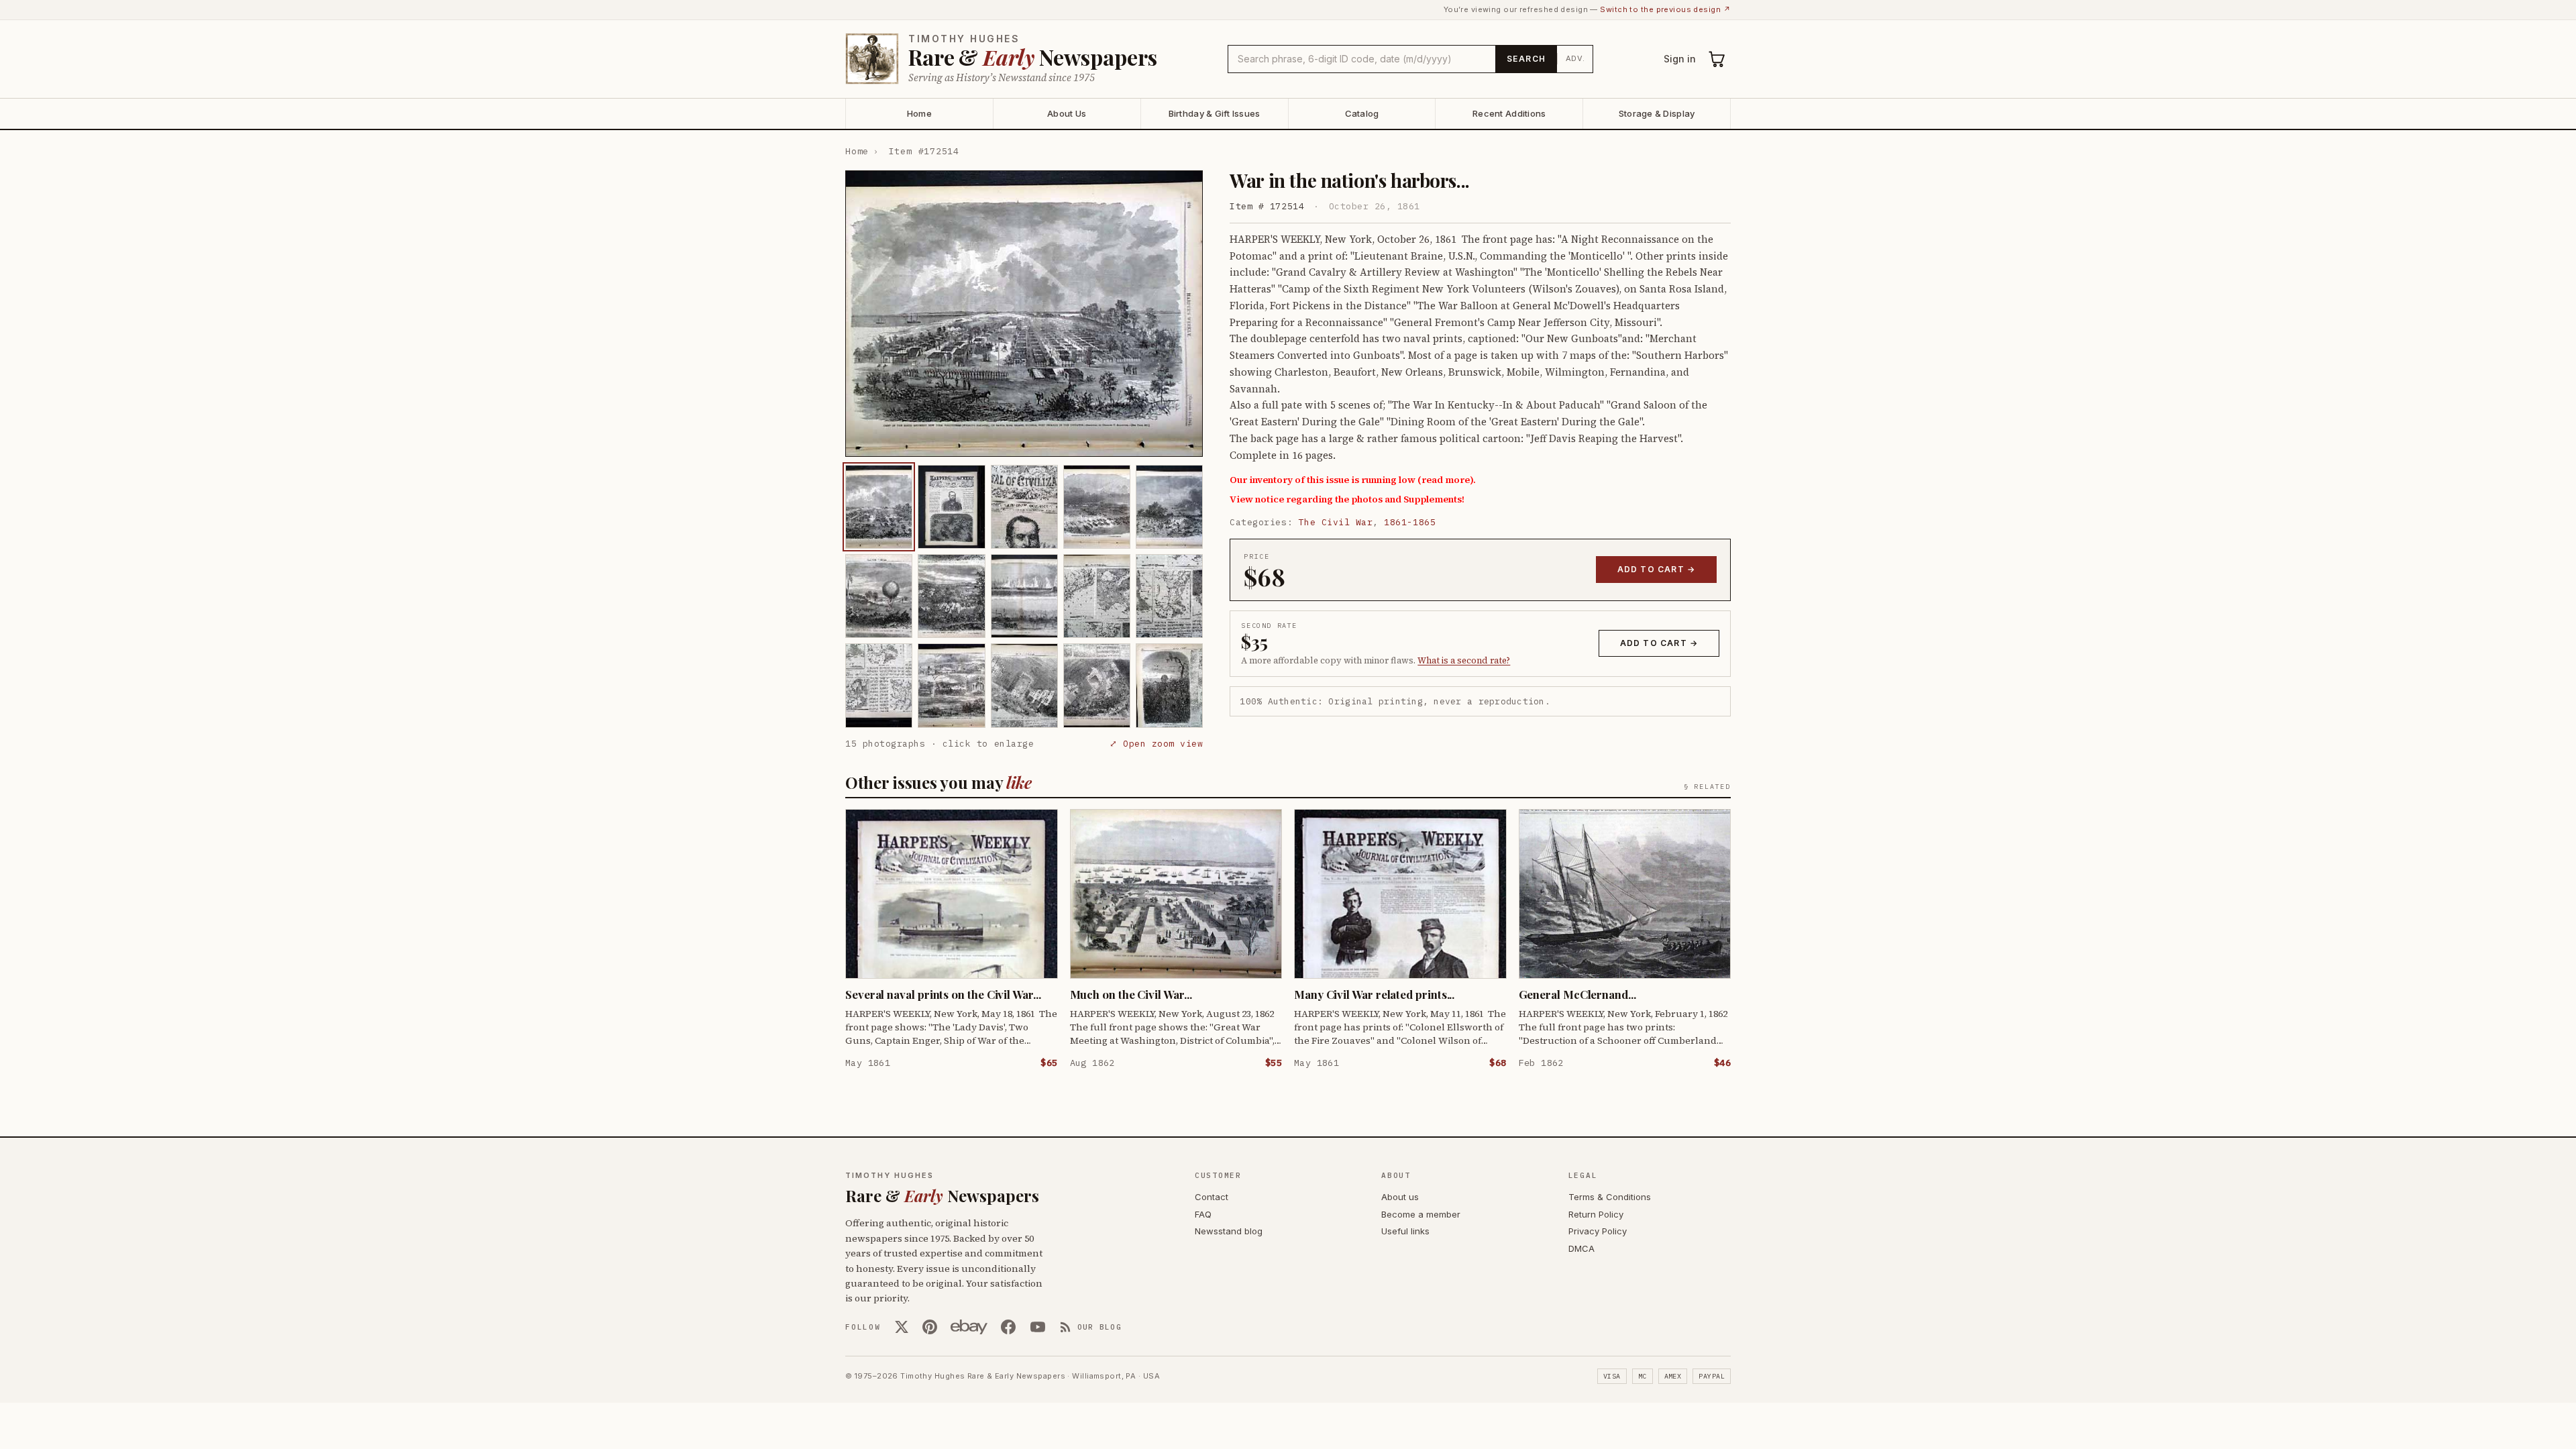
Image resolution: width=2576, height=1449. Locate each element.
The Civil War (1336, 522)
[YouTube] (1038, 1327)
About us (1400, 1197)
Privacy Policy (1598, 1231)
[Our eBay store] (969, 1327)
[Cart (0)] (1717, 59)
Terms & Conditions (1610, 1197)
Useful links (1405, 1231)
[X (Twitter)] (902, 1327)
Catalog (1362, 113)
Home (919, 113)
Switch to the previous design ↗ (1665, 9)
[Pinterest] (930, 1327)
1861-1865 (1410, 522)
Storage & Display (1657, 113)
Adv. (1575, 58)
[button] (1024, 314)
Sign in (1680, 59)
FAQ (1203, 1214)
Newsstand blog (1229, 1231)
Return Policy (1596, 1214)
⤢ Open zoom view (1156, 744)
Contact (1212, 1197)
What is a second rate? (1464, 660)
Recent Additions (1509, 113)
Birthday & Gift (1215, 113)
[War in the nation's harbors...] (879, 507)
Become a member (1421, 1214)
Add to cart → (1657, 569)
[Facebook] (1008, 1327)
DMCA (1581, 1248)
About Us (1067, 113)
